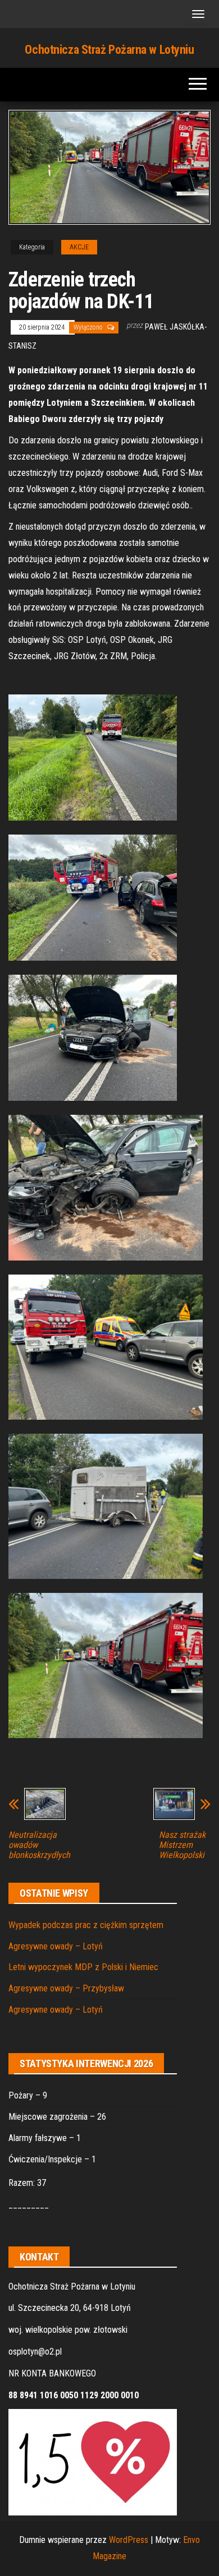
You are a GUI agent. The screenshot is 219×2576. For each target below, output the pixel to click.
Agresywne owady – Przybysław (66, 1988)
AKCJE (79, 247)
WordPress (129, 2540)
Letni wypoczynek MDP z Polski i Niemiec (83, 1967)
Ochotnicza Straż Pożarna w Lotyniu (109, 50)
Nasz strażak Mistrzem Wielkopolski (182, 1845)
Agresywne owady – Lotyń (56, 1946)
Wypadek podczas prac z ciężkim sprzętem (86, 1925)
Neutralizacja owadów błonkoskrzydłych (39, 1845)
